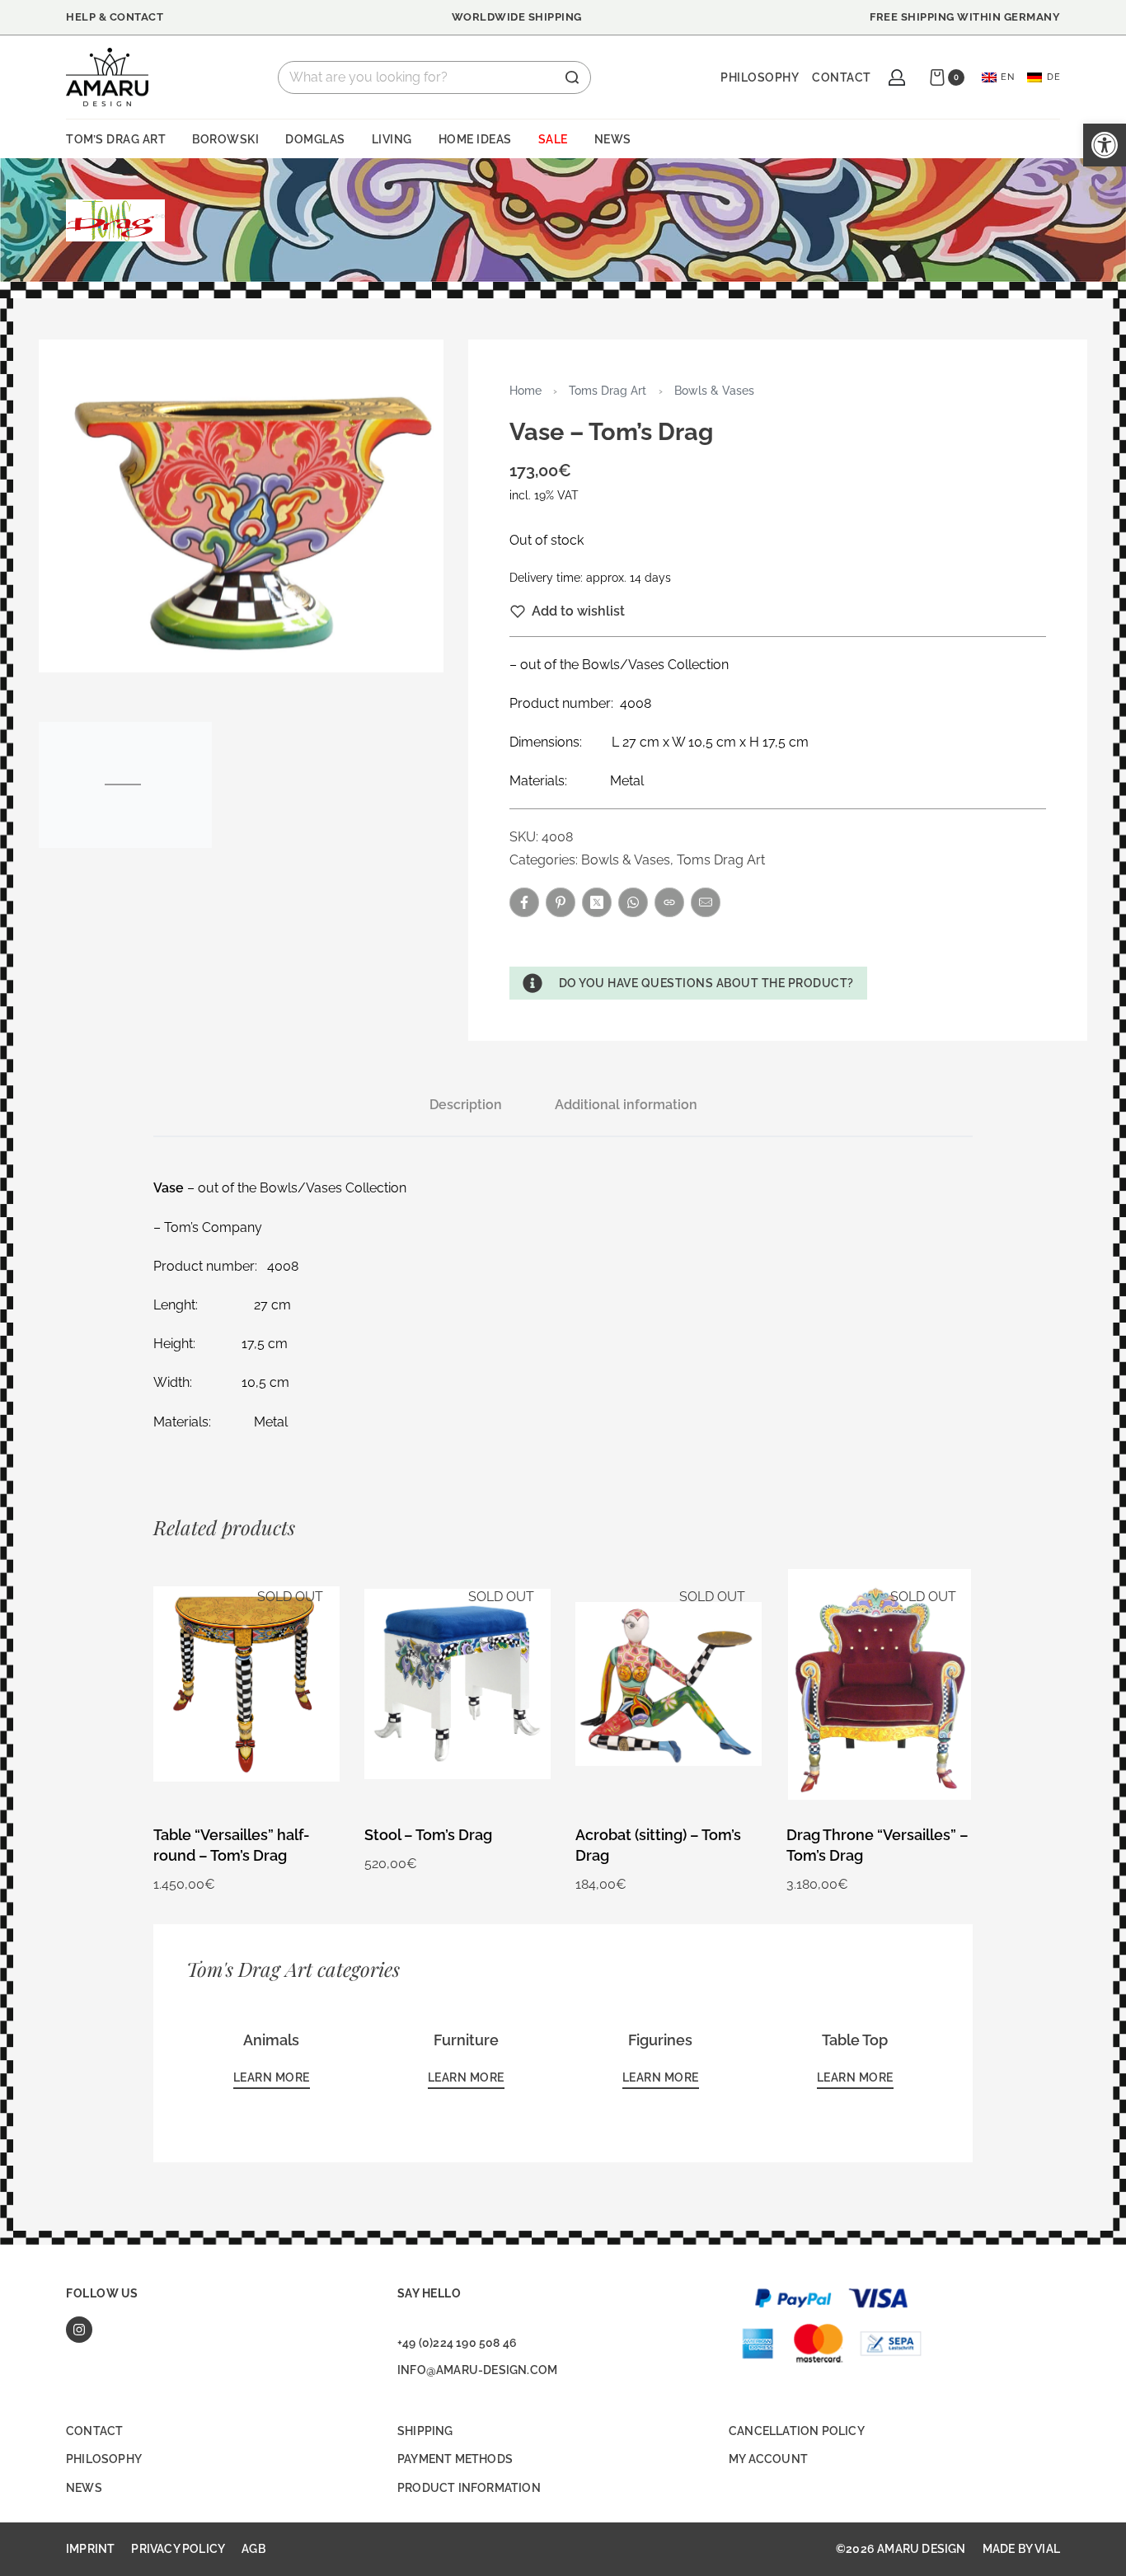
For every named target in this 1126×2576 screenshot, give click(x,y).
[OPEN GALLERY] (241, 506)
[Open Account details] (897, 77)
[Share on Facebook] (524, 902)
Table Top (855, 2040)
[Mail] (706, 902)
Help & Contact (115, 17)
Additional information (626, 1105)
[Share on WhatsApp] (633, 902)
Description (466, 1105)
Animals (271, 2040)
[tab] (466, 1105)
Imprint (90, 2548)
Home (525, 390)
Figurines (660, 2040)
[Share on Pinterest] (561, 902)
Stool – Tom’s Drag (428, 1835)
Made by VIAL (1021, 2548)
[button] (688, 983)
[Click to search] (572, 77)
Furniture (466, 2040)
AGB (253, 2548)
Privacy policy (178, 2548)
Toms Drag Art (608, 390)
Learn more (272, 2077)
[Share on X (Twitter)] (597, 902)
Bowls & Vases (714, 390)
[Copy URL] (669, 902)
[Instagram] (79, 2330)
